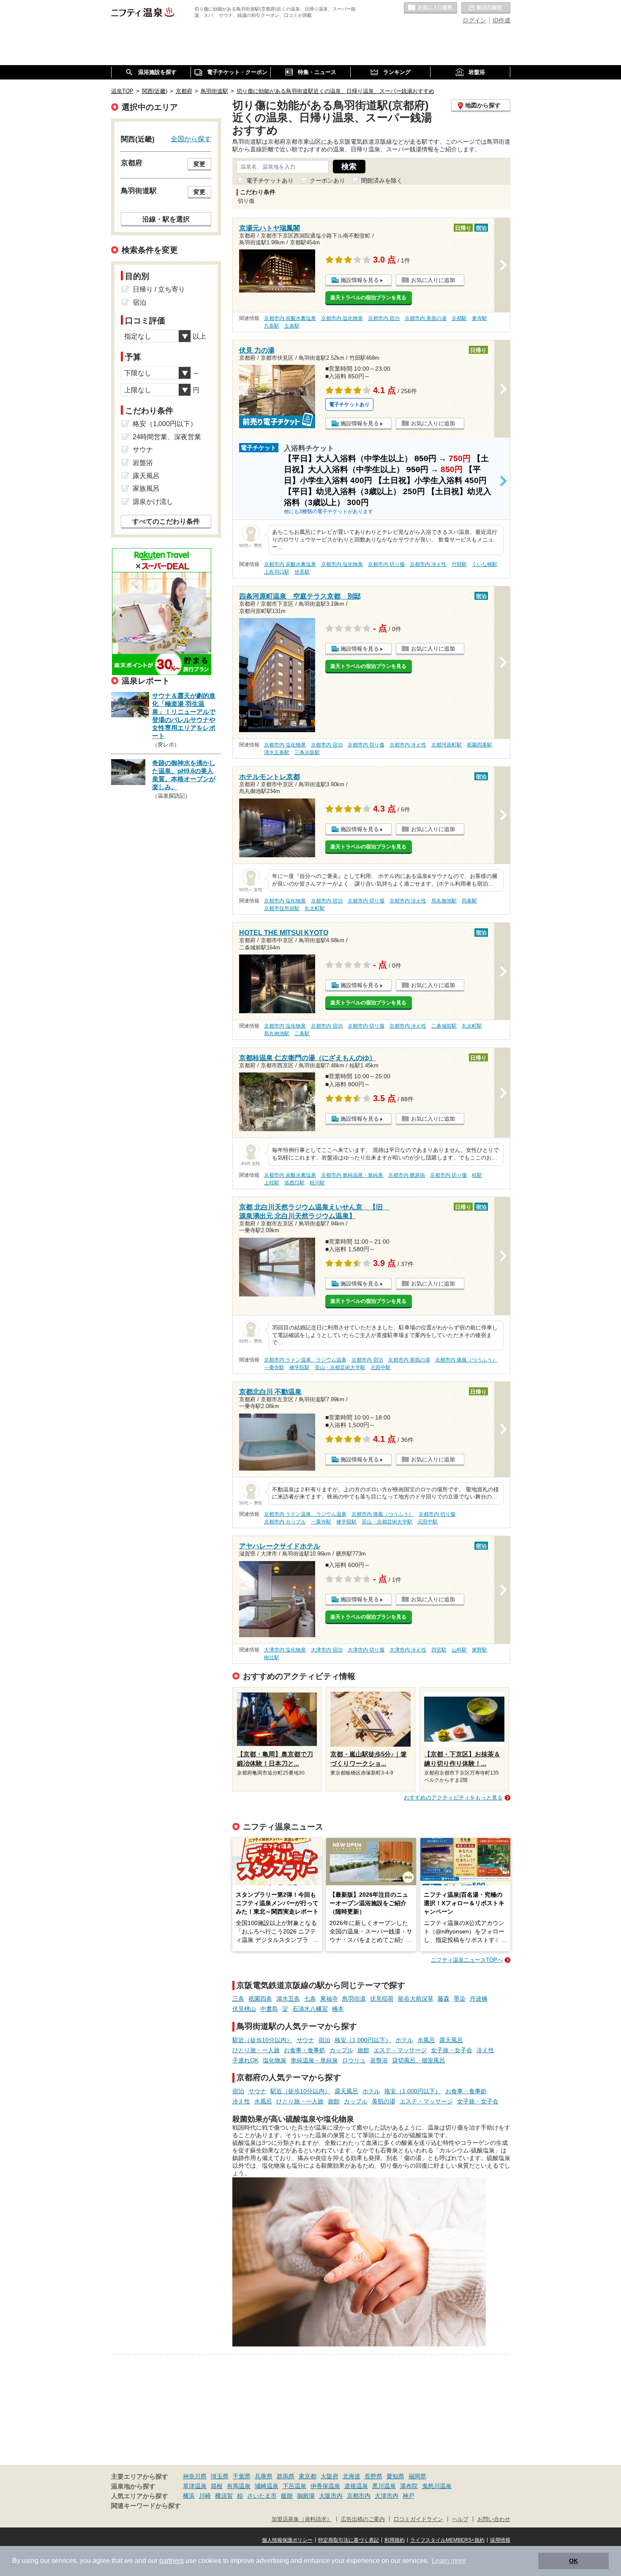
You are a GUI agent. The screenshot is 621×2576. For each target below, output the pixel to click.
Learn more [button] (449, 2561)
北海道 (351, 2476)
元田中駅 (381, 1367)
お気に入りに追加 (433, 280)
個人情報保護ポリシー (287, 2540)
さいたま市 (262, 2496)
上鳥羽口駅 (277, 572)
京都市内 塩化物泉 (342, 318)
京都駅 (459, 318)
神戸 (409, 2496)
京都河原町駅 (447, 745)
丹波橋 (479, 1999)
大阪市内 (331, 2496)
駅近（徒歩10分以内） (262, 2040)
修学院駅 (300, 1367)
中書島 (269, 2009)
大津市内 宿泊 (327, 1650)
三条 (238, 1999)
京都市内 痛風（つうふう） (466, 1360)
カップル (341, 2050)
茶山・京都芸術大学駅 (340, 1367)
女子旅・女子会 (452, 2050)
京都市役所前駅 (282, 908)
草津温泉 (195, 2486)
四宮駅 (439, 1650)
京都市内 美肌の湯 (426, 318)
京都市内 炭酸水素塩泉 (290, 318)
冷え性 (485, 2050)
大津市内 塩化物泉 (285, 1650)
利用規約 (395, 2540)
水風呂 (426, 2040)
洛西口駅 (294, 1183)
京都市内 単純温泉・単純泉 (352, 1175)
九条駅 (272, 326)
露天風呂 (451, 2040)
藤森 (444, 1999)
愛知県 (395, 2476)
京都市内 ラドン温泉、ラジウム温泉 (305, 1360)
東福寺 (329, 1999)
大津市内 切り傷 (366, 1650)
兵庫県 (264, 2476)
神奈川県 (195, 2476)
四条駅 (469, 901)
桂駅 (477, 1175)
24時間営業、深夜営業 (167, 437)
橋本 (338, 2009)
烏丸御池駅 (444, 901)
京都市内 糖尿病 (407, 1175)
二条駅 (302, 1034)
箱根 (217, 2486)
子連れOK (245, 2060)
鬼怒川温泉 (437, 2486)
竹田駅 (459, 564)
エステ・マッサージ (400, 2050)
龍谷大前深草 (416, 1999)
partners (172, 2561)
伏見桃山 (244, 2009)
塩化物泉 (275, 2060)
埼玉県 (220, 2476)
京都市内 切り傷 (386, 564)
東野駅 (479, 1650)
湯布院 (409, 2486)
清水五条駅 (277, 752)
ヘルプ (460, 2519)
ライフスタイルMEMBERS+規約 (447, 2540)
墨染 (460, 1999)
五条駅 (292, 326)
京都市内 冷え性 (428, 564)
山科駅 (459, 1650)
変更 (199, 164)
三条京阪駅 (307, 752)
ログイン (474, 20)
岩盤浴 (379, 2060)
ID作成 (501, 20)
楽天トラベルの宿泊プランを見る (368, 298)
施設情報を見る (360, 280)
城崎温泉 (267, 2486)
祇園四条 (260, 1999)
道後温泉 (356, 2486)
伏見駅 (302, 572)
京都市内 (359, 2496)
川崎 (205, 2496)
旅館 (363, 2050)
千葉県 (242, 2476)
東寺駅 (479, 318)
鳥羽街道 (354, 1999)
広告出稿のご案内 (363, 2519)
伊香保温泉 (325, 2486)
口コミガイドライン (418, 2519)
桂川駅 (317, 1183)
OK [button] (573, 2561)
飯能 (287, 2496)
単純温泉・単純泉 (314, 2060)
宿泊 (324, 2040)
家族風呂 (146, 488)
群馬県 (286, 2476)
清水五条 (288, 1999)
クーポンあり (327, 180)
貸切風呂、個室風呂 (419, 2060)
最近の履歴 (486, 8)
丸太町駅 (315, 908)
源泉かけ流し (153, 502)
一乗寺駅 (274, 1367)
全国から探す (191, 139)
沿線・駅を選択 (166, 219)
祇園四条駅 (479, 745)
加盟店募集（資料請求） (302, 2519)
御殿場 (306, 2496)
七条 (310, 1999)
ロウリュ (354, 2060)
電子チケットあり (270, 180)
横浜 (189, 2496)
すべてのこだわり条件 (166, 521)
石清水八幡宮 (310, 2009)
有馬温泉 (239, 2486)
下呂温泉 (294, 2486)
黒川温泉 (384, 2486)
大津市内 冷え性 (408, 1650)
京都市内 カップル (285, 1522)
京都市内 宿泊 (384, 318)
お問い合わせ (494, 2519)
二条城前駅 (444, 1026)
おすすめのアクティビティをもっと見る (453, 1798)
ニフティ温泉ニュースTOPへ (467, 1960)
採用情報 (500, 2540)
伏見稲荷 (382, 1999)
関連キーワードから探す (146, 2506)
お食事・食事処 (305, 2050)
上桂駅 (272, 1183)
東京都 (308, 2476)
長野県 (373, 2476)
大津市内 (387, 2496)
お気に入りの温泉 (430, 8)
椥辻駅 (272, 1657)
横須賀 (224, 2496)
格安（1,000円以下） (363, 2040)
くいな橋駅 (485, 564)
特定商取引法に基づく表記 (349, 2540)
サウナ (305, 2040)
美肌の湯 (384, 2101)
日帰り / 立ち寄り (159, 289)
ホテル (404, 2040)
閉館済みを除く (382, 180)
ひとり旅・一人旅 (256, 2050)
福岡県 (417, 2476)
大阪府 (330, 2476)
